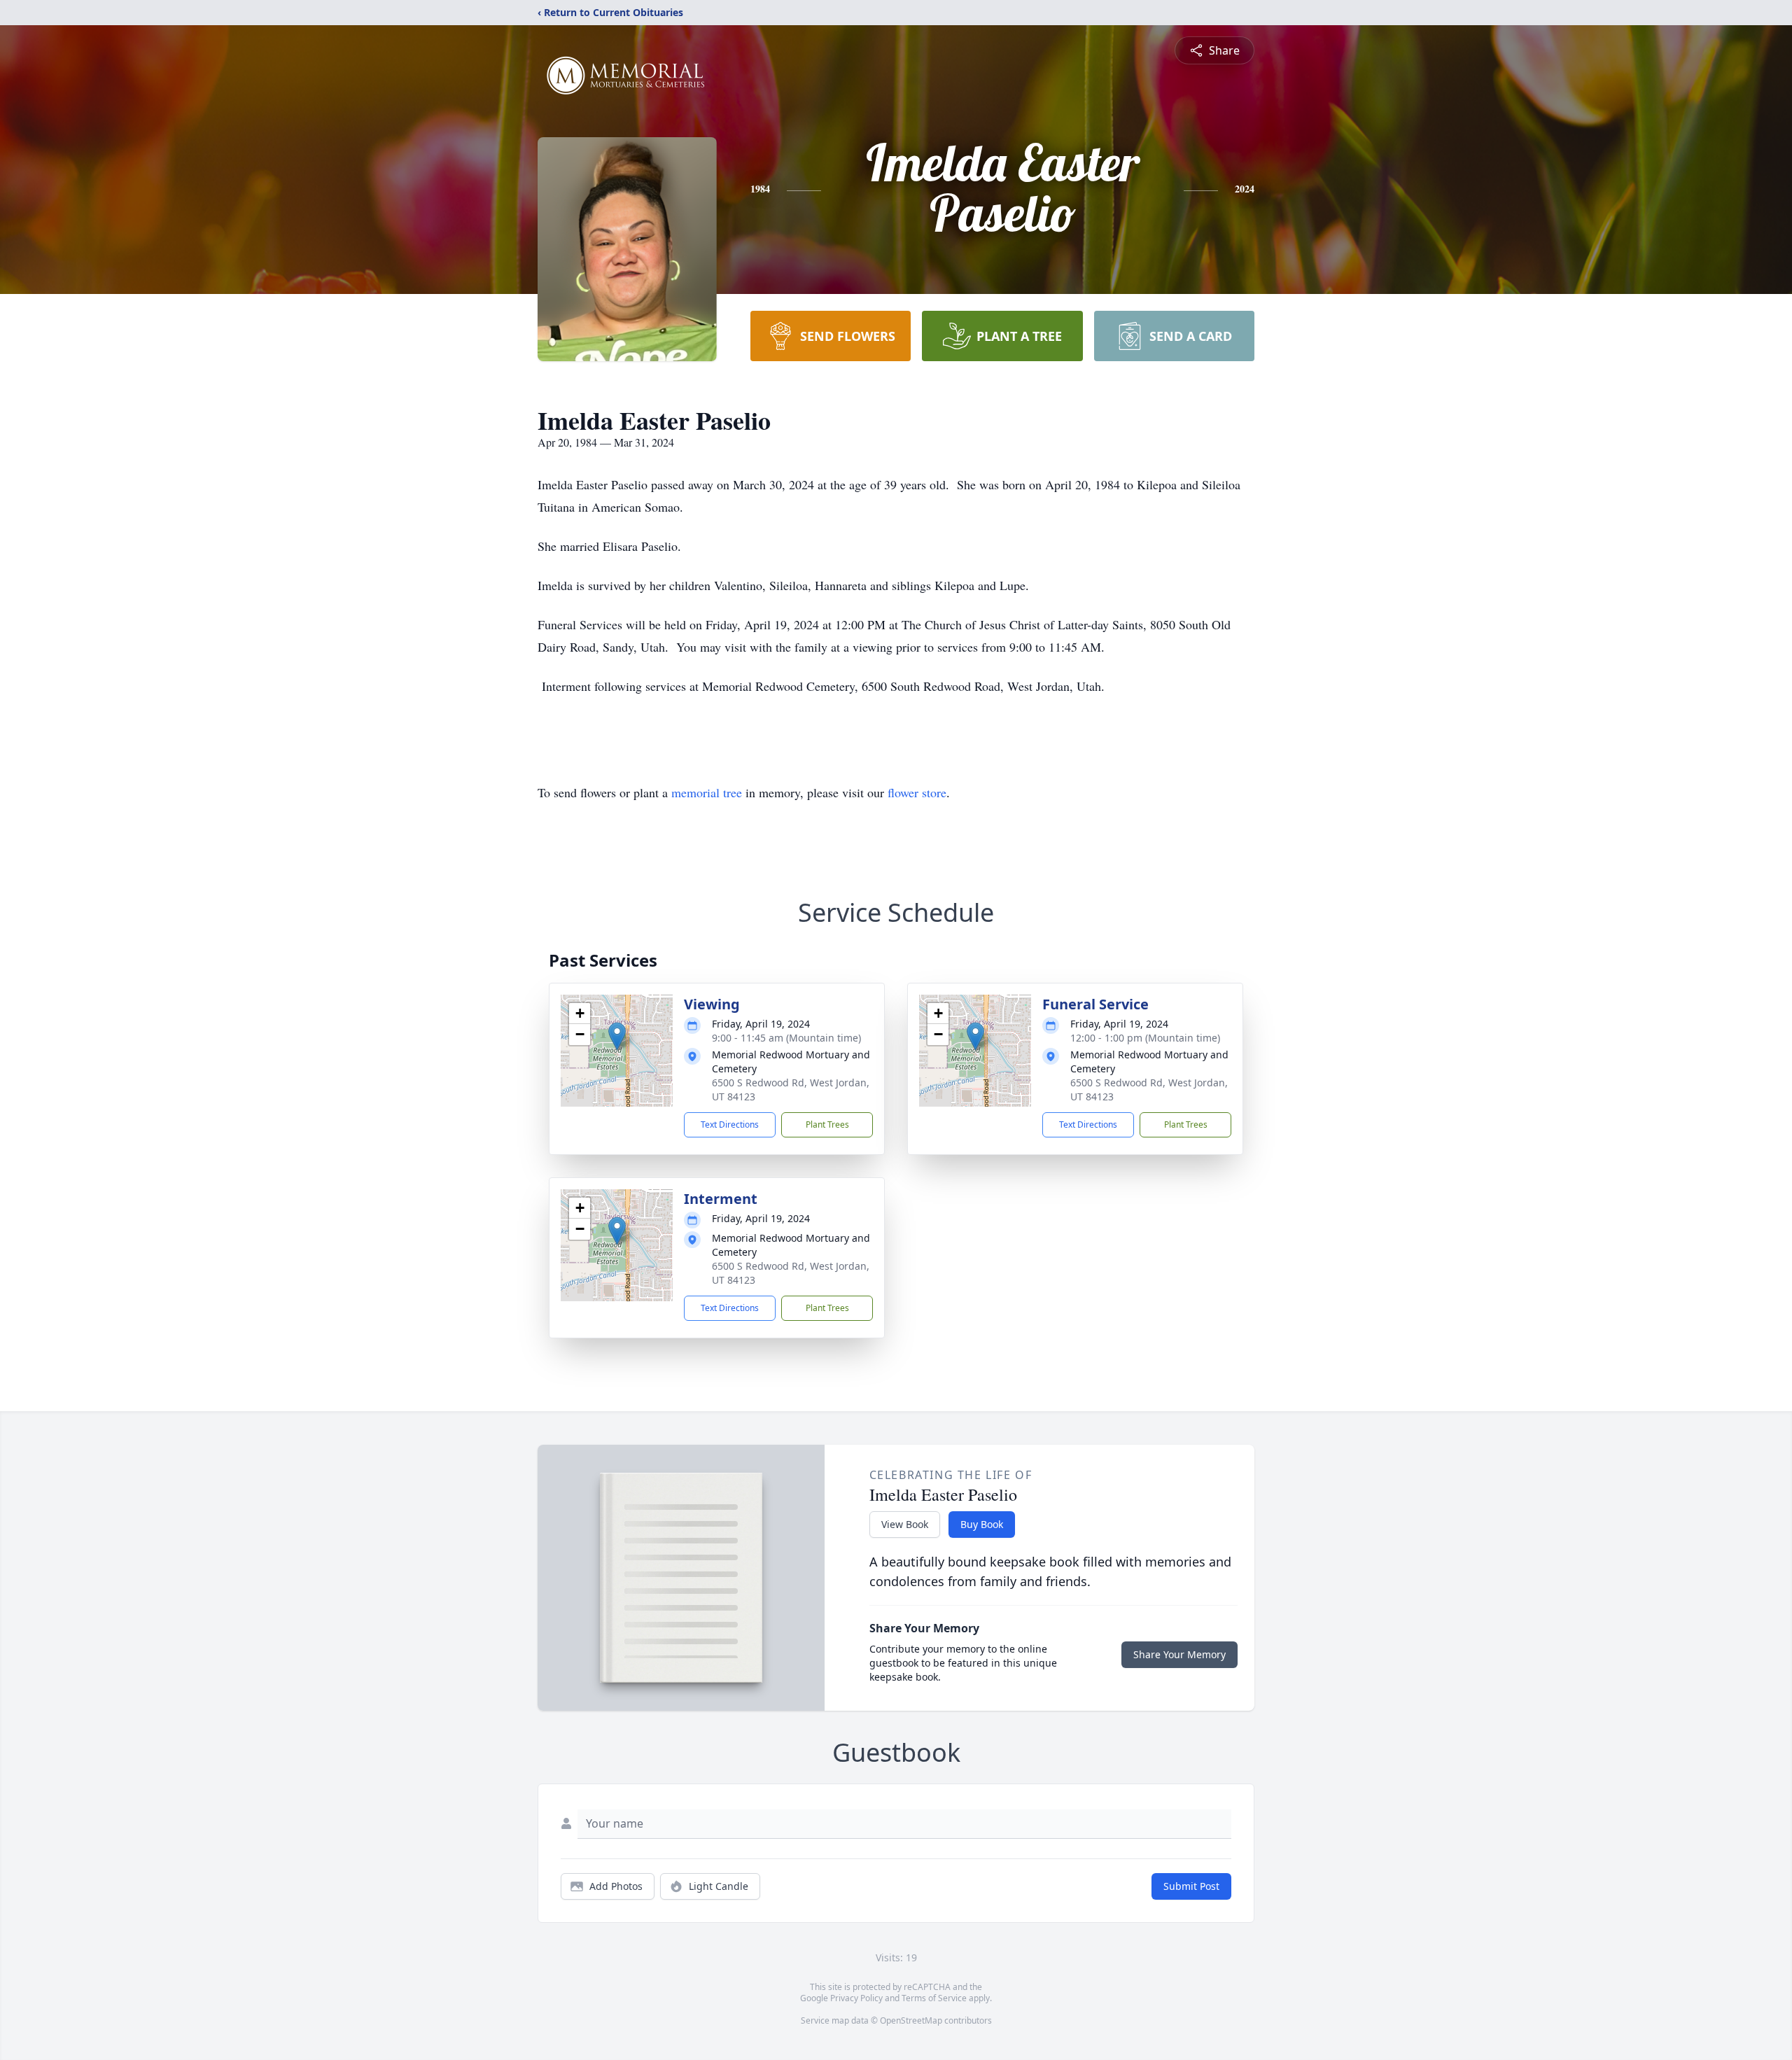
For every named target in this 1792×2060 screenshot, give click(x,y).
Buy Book (982, 1524)
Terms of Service (934, 1998)
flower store (917, 792)
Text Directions (730, 1124)
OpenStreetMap (911, 2020)
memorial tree (707, 792)
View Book (905, 1524)
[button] (617, 1036)
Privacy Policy (856, 1998)
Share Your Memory (1179, 1654)
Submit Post (1191, 1886)
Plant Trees (827, 1124)
